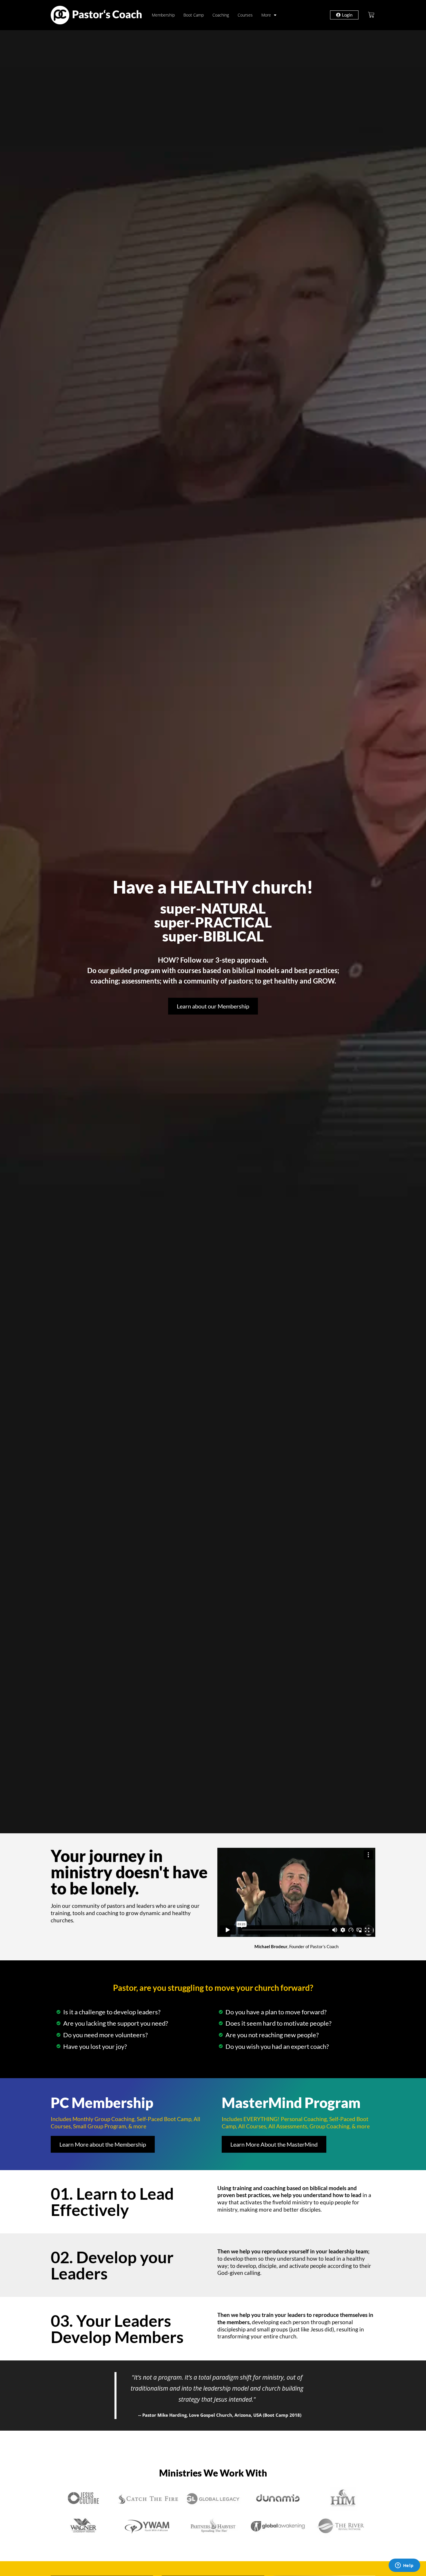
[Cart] (371, 15)
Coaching (221, 15)
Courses (245, 15)
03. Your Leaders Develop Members (117, 2329)
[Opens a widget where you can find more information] (404, 2566)
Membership (163, 15)
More (266, 15)
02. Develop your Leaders (112, 2265)
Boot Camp (194, 15)
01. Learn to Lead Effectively (112, 2202)
